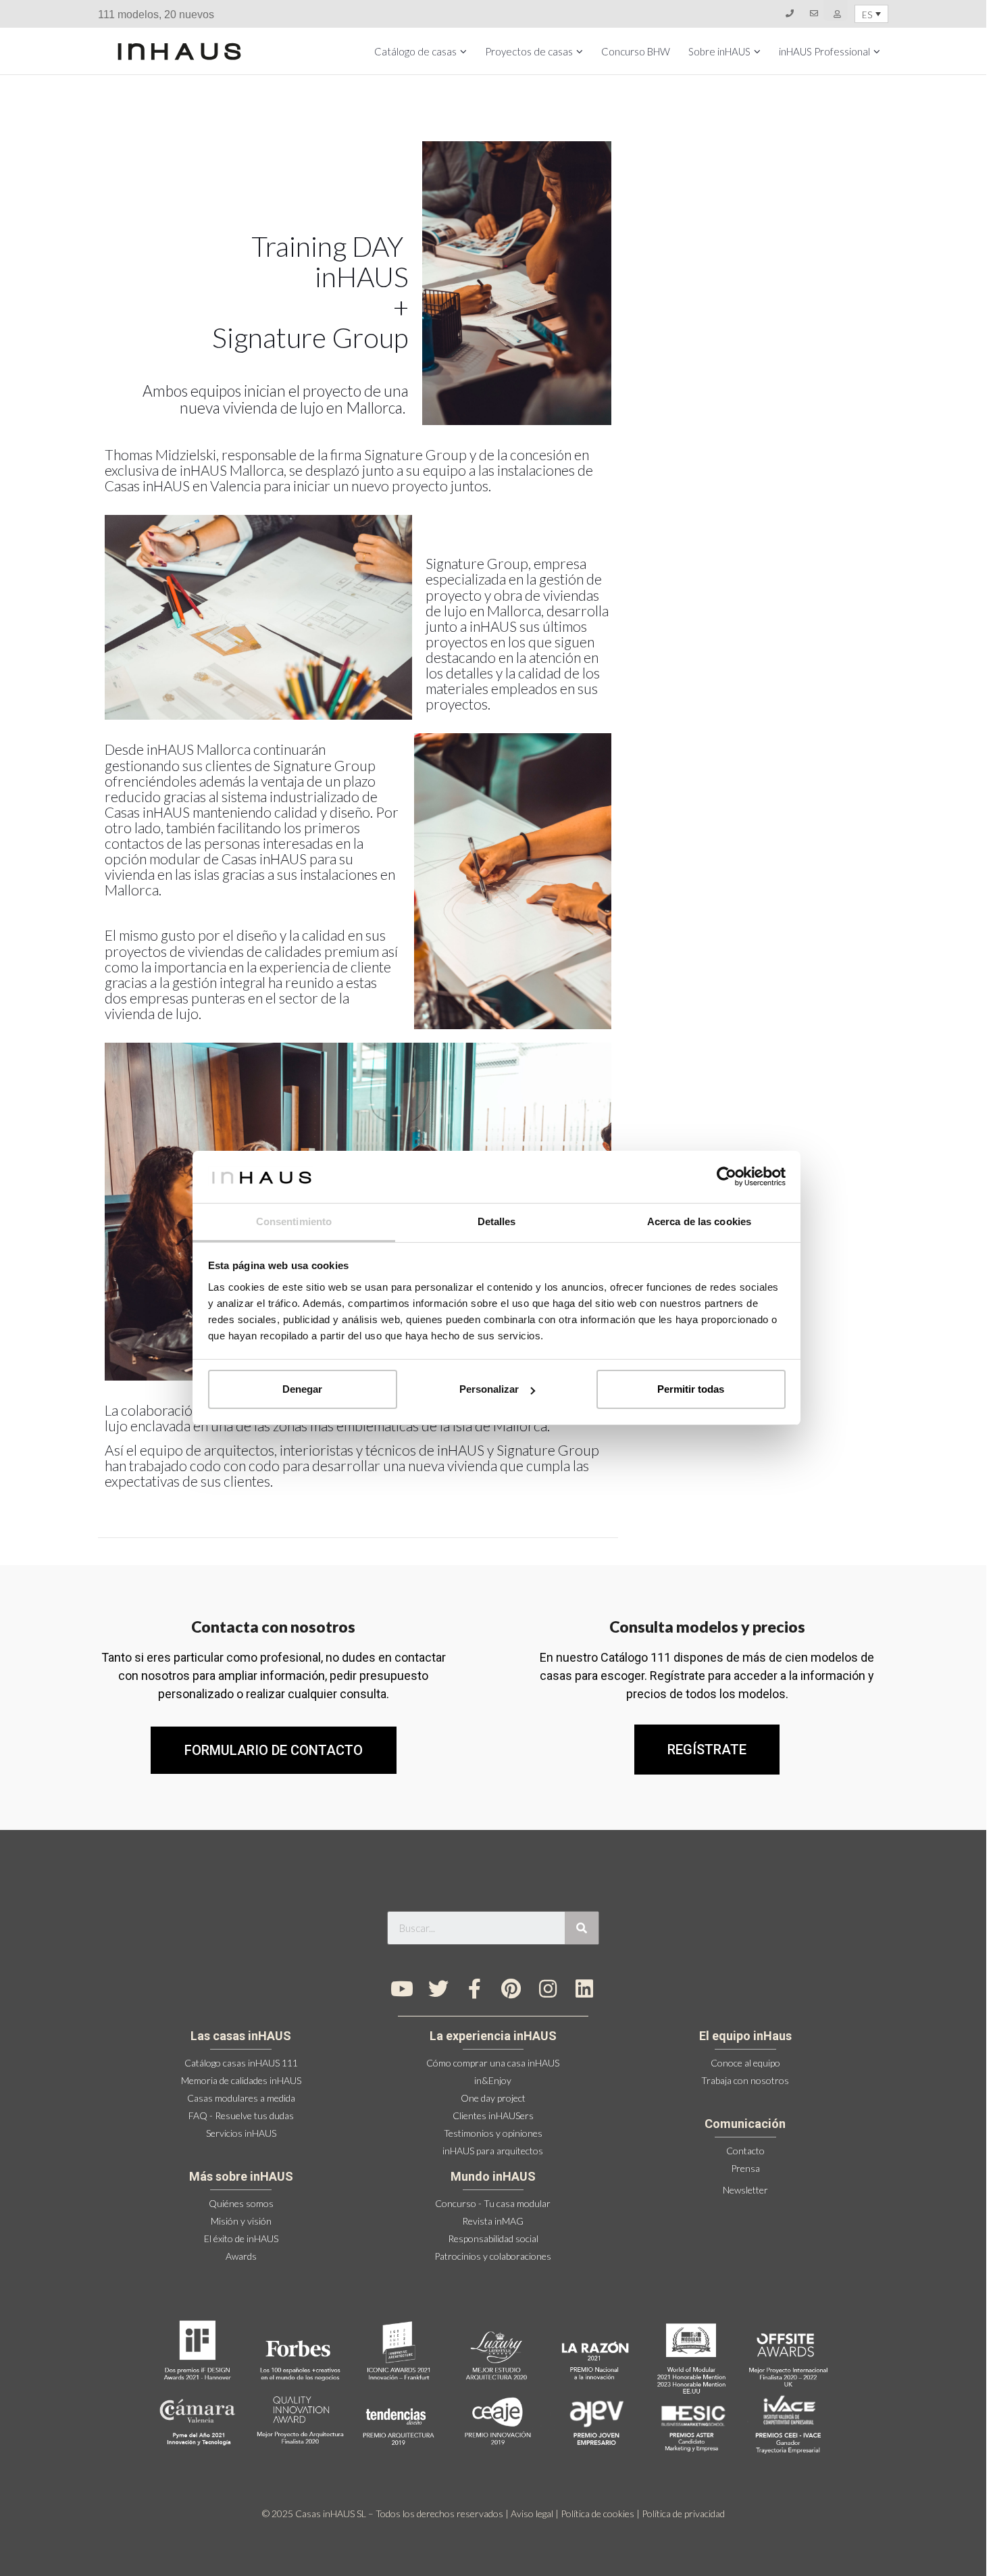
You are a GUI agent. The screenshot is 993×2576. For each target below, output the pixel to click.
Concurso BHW (636, 51)
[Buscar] (582, 1928)
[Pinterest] (511, 1989)
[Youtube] (402, 1989)
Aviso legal (532, 2513)
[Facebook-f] (475, 1989)
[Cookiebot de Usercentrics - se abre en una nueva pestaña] (727, 1176)
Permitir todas (691, 1389)
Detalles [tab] (497, 1221)
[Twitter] (438, 1989)
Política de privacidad (683, 2513)
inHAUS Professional (824, 51)
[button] (707, 1750)
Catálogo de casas (415, 51)
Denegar (302, 1389)
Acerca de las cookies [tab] (699, 1221)
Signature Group (477, 563)
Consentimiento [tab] (294, 1221)
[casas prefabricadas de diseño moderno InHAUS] (179, 51)
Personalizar (489, 1389)
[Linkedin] (584, 1989)
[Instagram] (548, 1989)
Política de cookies (597, 2513)
